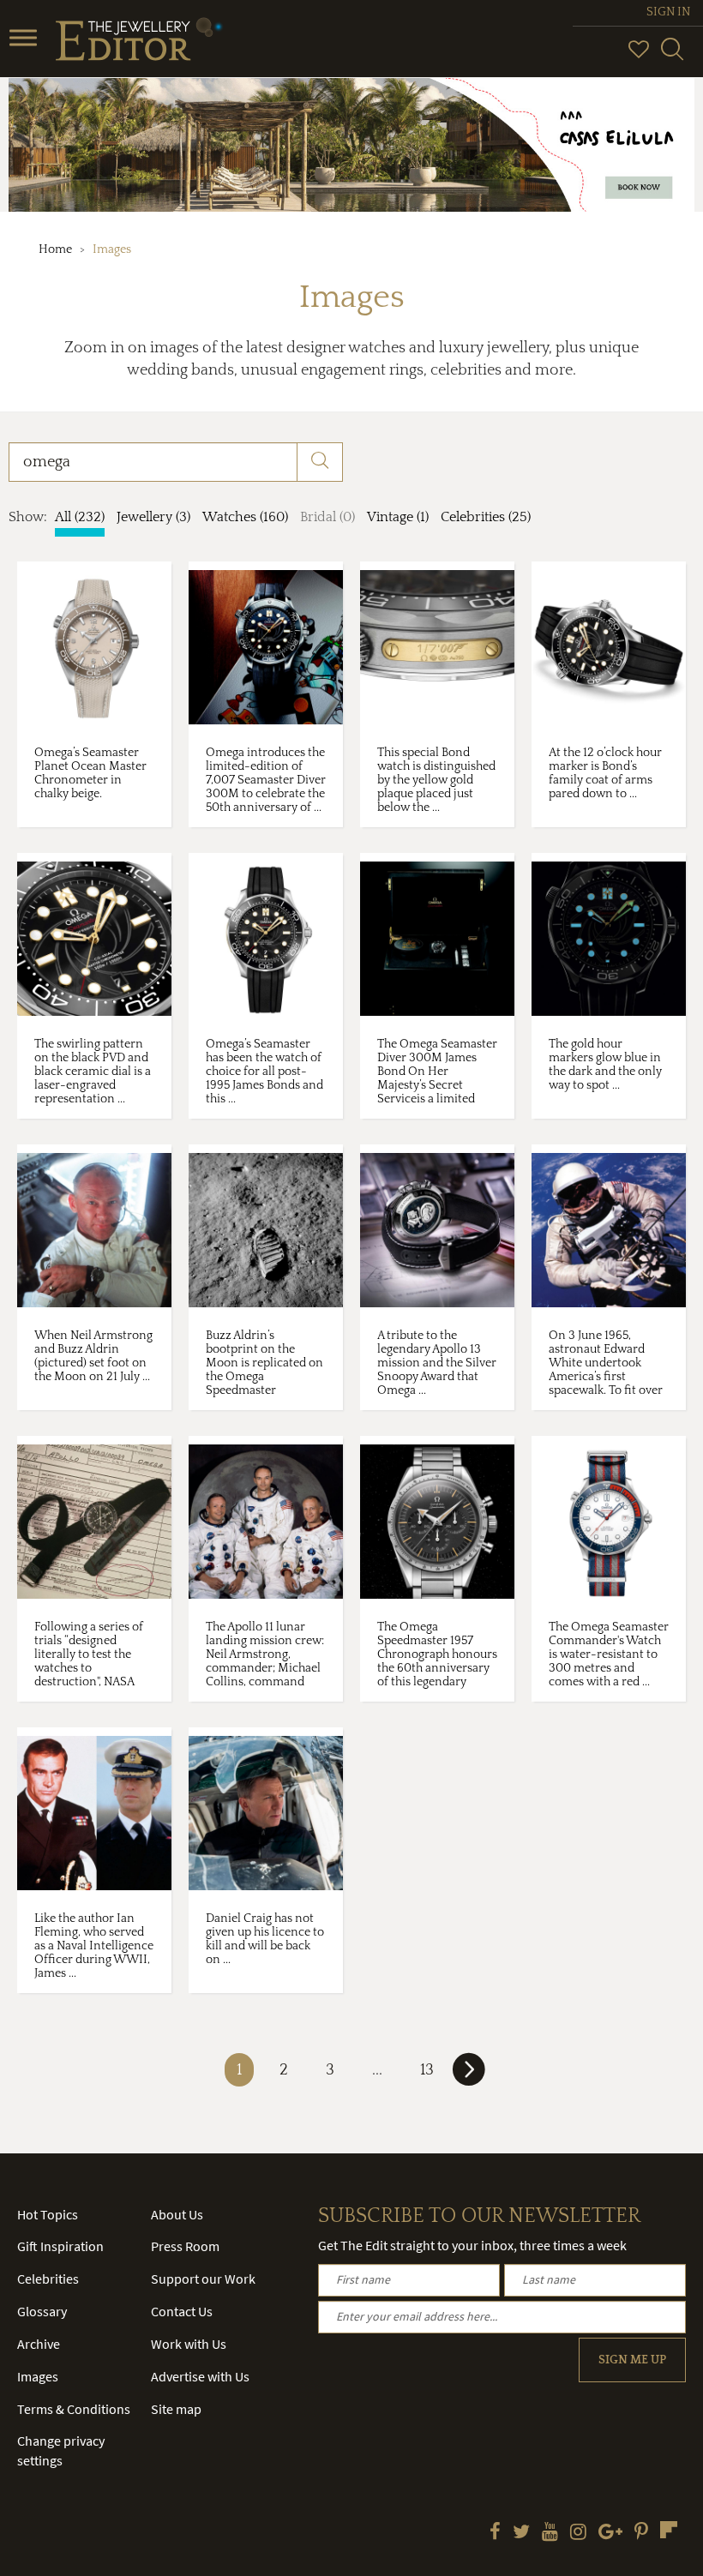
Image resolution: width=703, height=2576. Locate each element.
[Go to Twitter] (521, 2533)
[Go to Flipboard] (669, 2530)
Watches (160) (245, 517)
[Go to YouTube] (550, 2533)
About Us (177, 2214)
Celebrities (48, 2279)
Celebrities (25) (486, 517)
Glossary (42, 2311)
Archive (39, 2344)
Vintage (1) (398, 517)
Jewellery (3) (153, 517)
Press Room (185, 2246)
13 (427, 2070)
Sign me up (632, 2360)
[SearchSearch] (672, 57)
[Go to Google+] (610, 2533)
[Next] (469, 2076)
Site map (176, 2409)
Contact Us (182, 2311)
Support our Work (203, 2279)
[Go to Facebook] (495, 2533)
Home (55, 249)
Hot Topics (48, 2214)
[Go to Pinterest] (641, 2533)
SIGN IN (668, 12)
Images (38, 2376)
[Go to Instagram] (578, 2533)
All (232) (80, 517)
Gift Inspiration (60, 2246)
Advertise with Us (200, 2376)
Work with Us (189, 2344)
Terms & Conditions (74, 2409)
